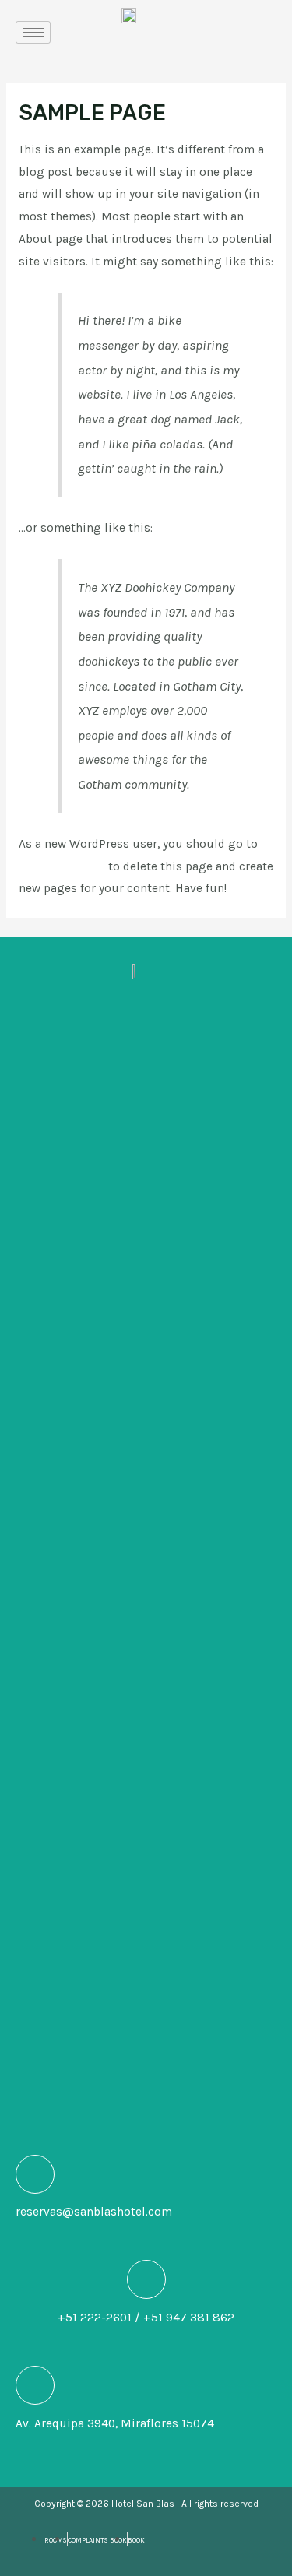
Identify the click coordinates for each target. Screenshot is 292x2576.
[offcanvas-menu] (254, 32)
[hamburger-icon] (33, 32)
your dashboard (62, 866)
